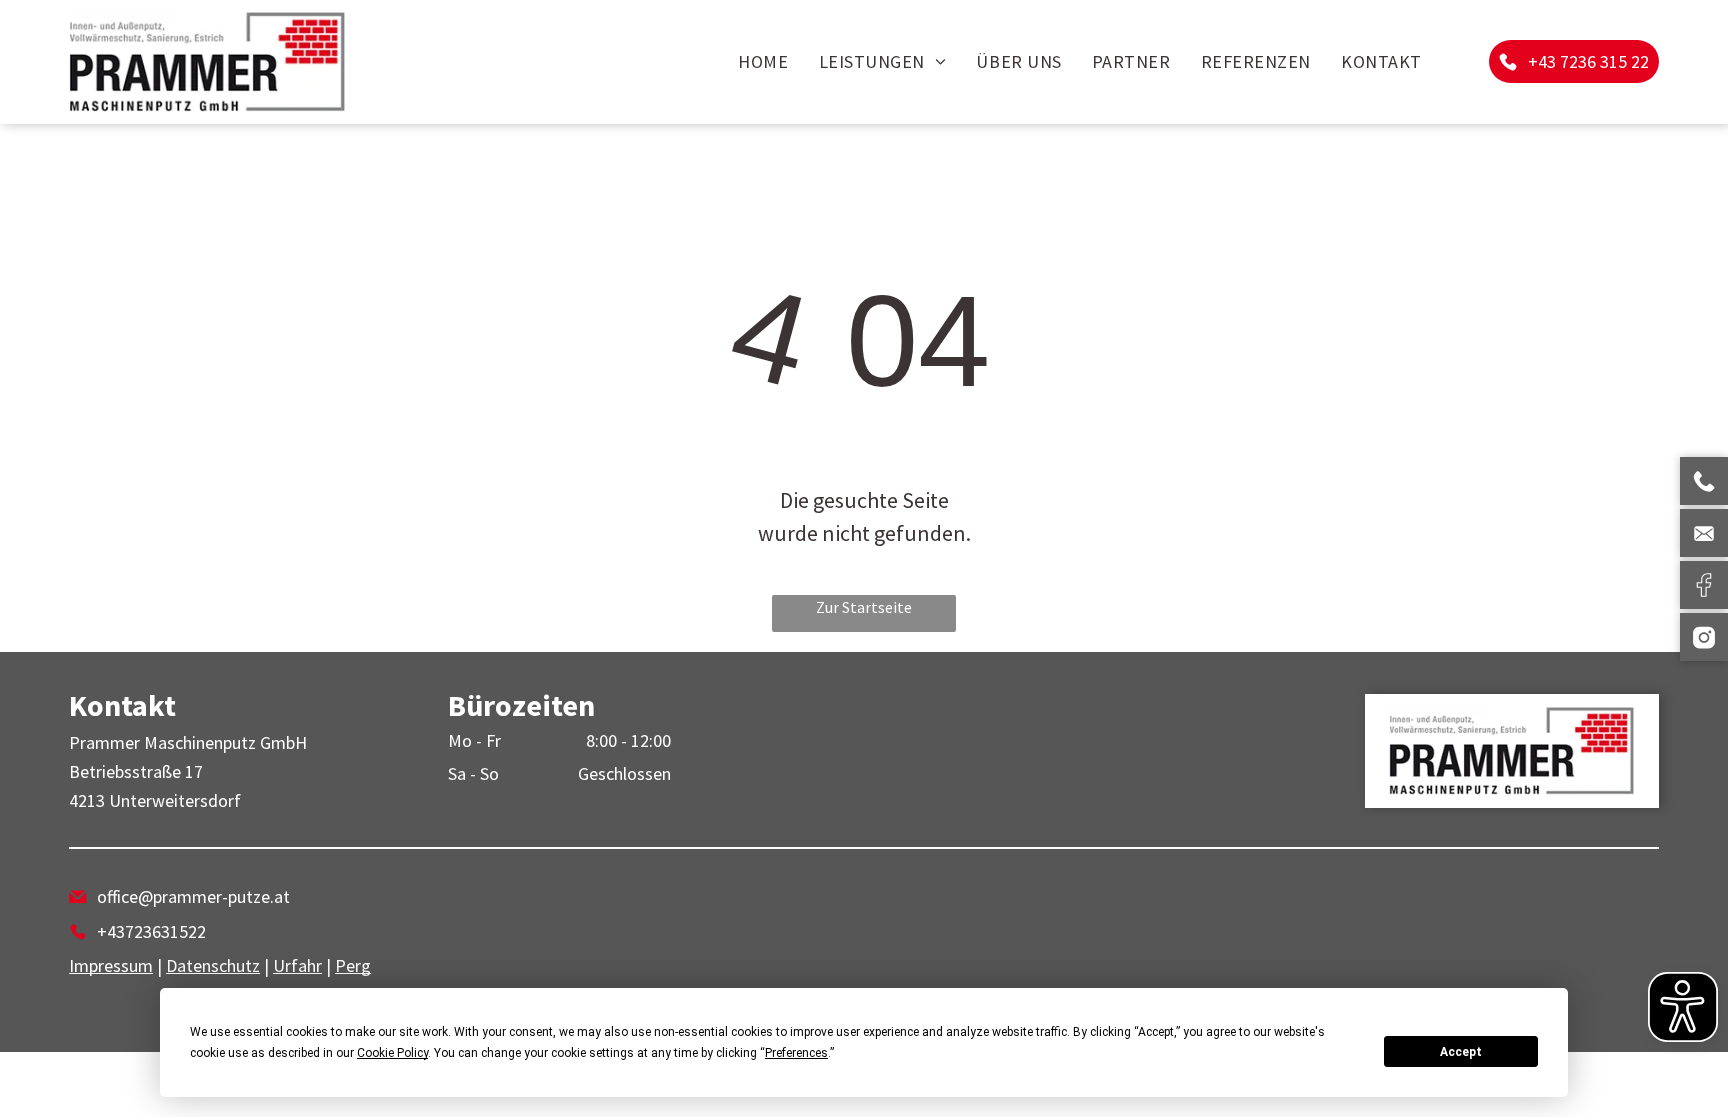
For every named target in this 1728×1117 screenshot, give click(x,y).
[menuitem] (763, 62)
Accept (1461, 1052)
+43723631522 (151, 931)
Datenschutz (213, 965)
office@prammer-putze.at (193, 896)
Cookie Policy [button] (392, 1053)
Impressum (111, 965)
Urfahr (297, 965)
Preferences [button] (796, 1053)
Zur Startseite (864, 607)
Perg (353, 965)
